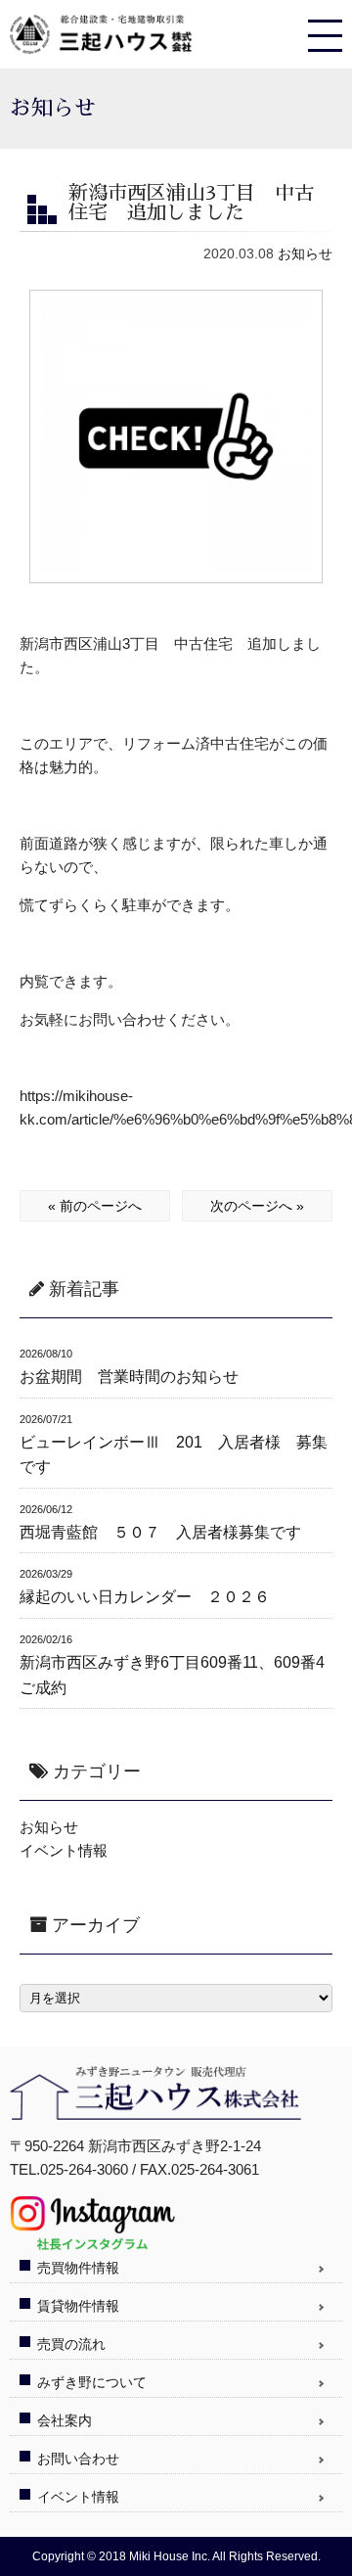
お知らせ (305, 253)
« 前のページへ (95, 1206)
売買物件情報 (78, 2268)
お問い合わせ (78, 2459)
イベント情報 (64, 1850)
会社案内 (65, 2420)
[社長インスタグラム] (92, 2243)
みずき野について (92, 2382)
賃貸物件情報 (78, 2306)
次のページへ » (257, 1206)
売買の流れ (71, 2344)
